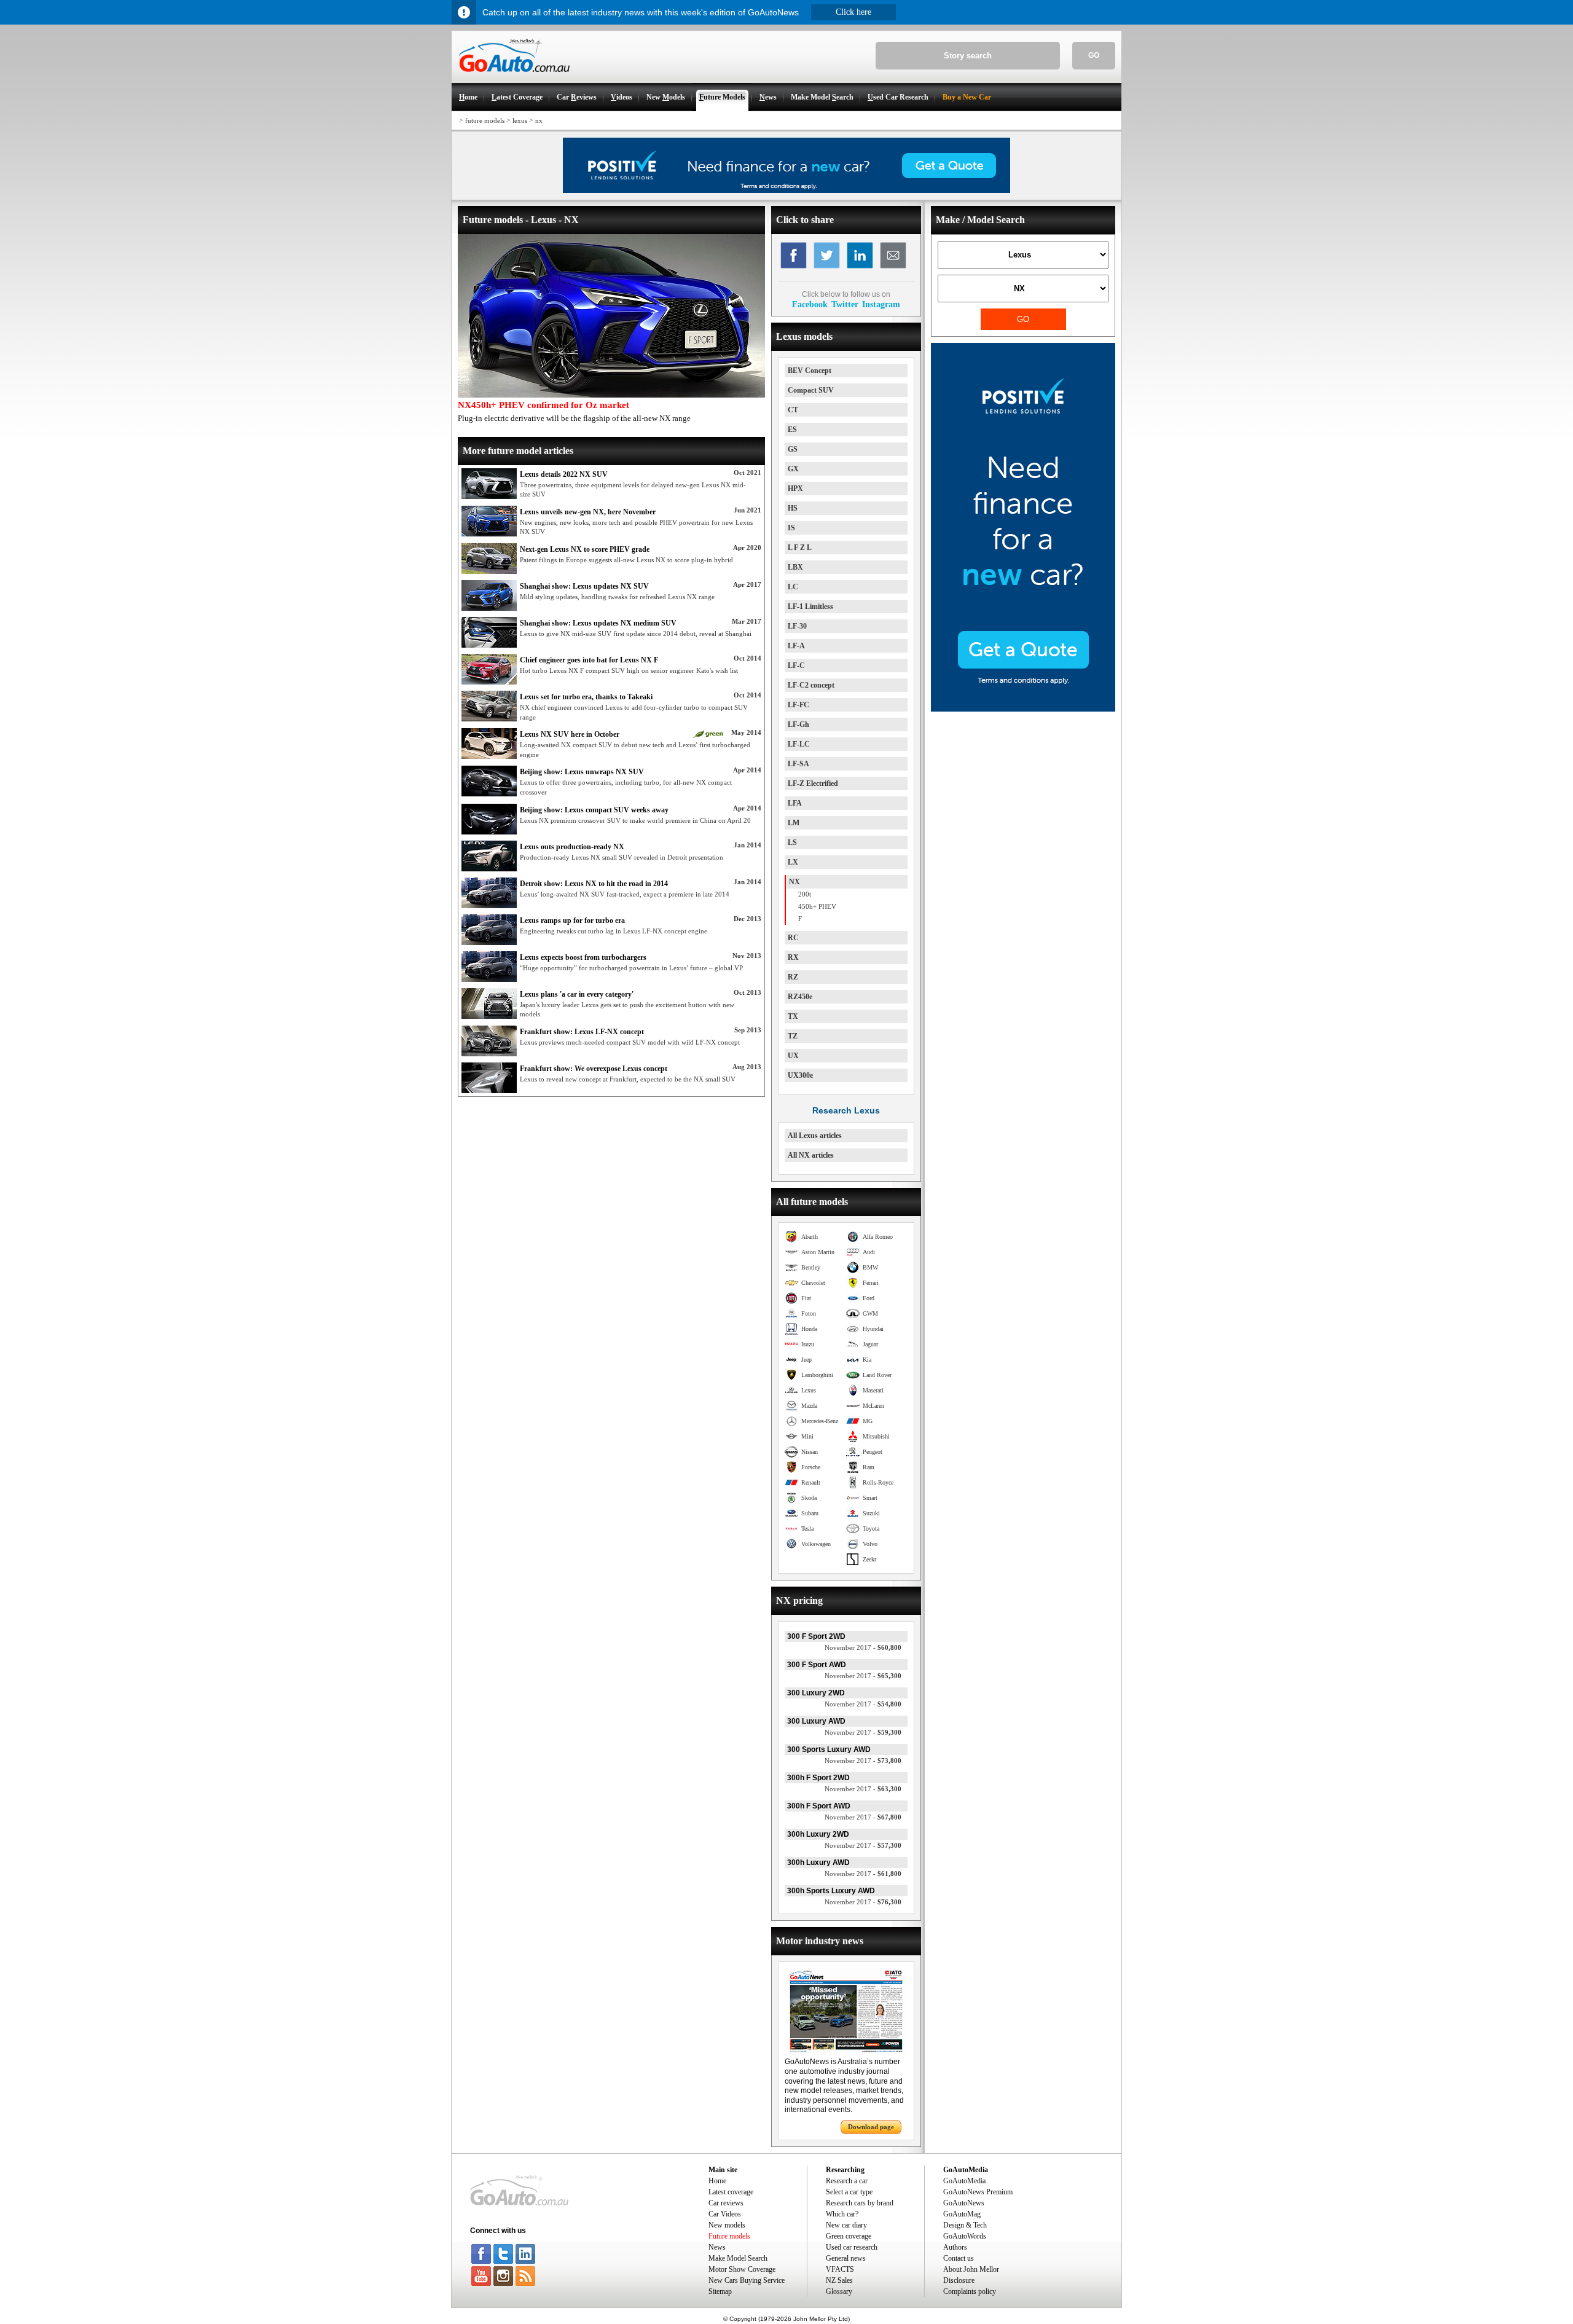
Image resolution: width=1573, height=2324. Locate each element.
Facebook (810, 304)
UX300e (800, 1075)
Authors (955, 2247)
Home (717, 2181)
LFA (795, 803)
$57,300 (863, 1845)
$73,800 (863, 1761)
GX (793, 469)
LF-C (796, 665)
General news (846, 2258)
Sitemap (720, 2291)
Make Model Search (738, 2258)
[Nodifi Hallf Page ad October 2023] (1023, 709)
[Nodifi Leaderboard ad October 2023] (786, 190)
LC (793, 587)
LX (793, 862)
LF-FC (798, 705)
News (717, 2247)
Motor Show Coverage (742, 2269)
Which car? (842, 2214)
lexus (520, 120)
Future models (729, 2236)
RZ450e (800, 997)
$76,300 (863, 1902)
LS (792, 842)
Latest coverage (731, 2192)
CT (793, 410)
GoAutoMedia (964, 2181)
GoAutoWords (965, 2236)
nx (539, 120)
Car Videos (725, 2214)
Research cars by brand (860, 2203)
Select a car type (849, 2192)
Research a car (847, 2181)
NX (794, 882)
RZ (793, 977)
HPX (795, 489)
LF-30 (797, 626)
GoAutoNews (964, 2203)
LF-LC (799, 744)
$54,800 (863, 1704)
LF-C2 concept (811, 685)
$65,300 (863, 1676)
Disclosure (959, 2280)
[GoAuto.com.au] (511, 77)
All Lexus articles (815, 1136)
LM (794, 823)
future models (485, 120)
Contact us (959, 2258)
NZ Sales (839, 2280)
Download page (871, 2127)
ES (792, 430)
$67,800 (863, 1817)
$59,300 (863, 1732)
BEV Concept (810, 371)
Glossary (839, 2291)
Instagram (881, 304)
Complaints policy (970, 2291)
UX (793, 1056)
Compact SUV (811, 390)
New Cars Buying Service (747, 2280)
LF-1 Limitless (810, 607)
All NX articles (811, 1155)
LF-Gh (798, 724)
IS (791, 528)
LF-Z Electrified (813, 783)
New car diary (846, 2225)
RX (793, 957)
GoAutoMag (962, 2214)
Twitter (845, 304)
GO (1094, 55)
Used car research (852, 2247)
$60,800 (863, 1647)
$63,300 (863, 1789)
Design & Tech (965, 2225)
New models (727, 2225)
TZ (793, 1036)
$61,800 (863, 1874)
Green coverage (849, 2236)
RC (793, 938)
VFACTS (840, 2269)
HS (793, 508)
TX (793, 1016)
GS (793, 449)
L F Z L (800, 548)
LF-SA (798, 764)
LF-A (796, 646)
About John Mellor (971, 2269)
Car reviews (726, 2203)
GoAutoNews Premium (978, 2192)
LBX (795, 567)
